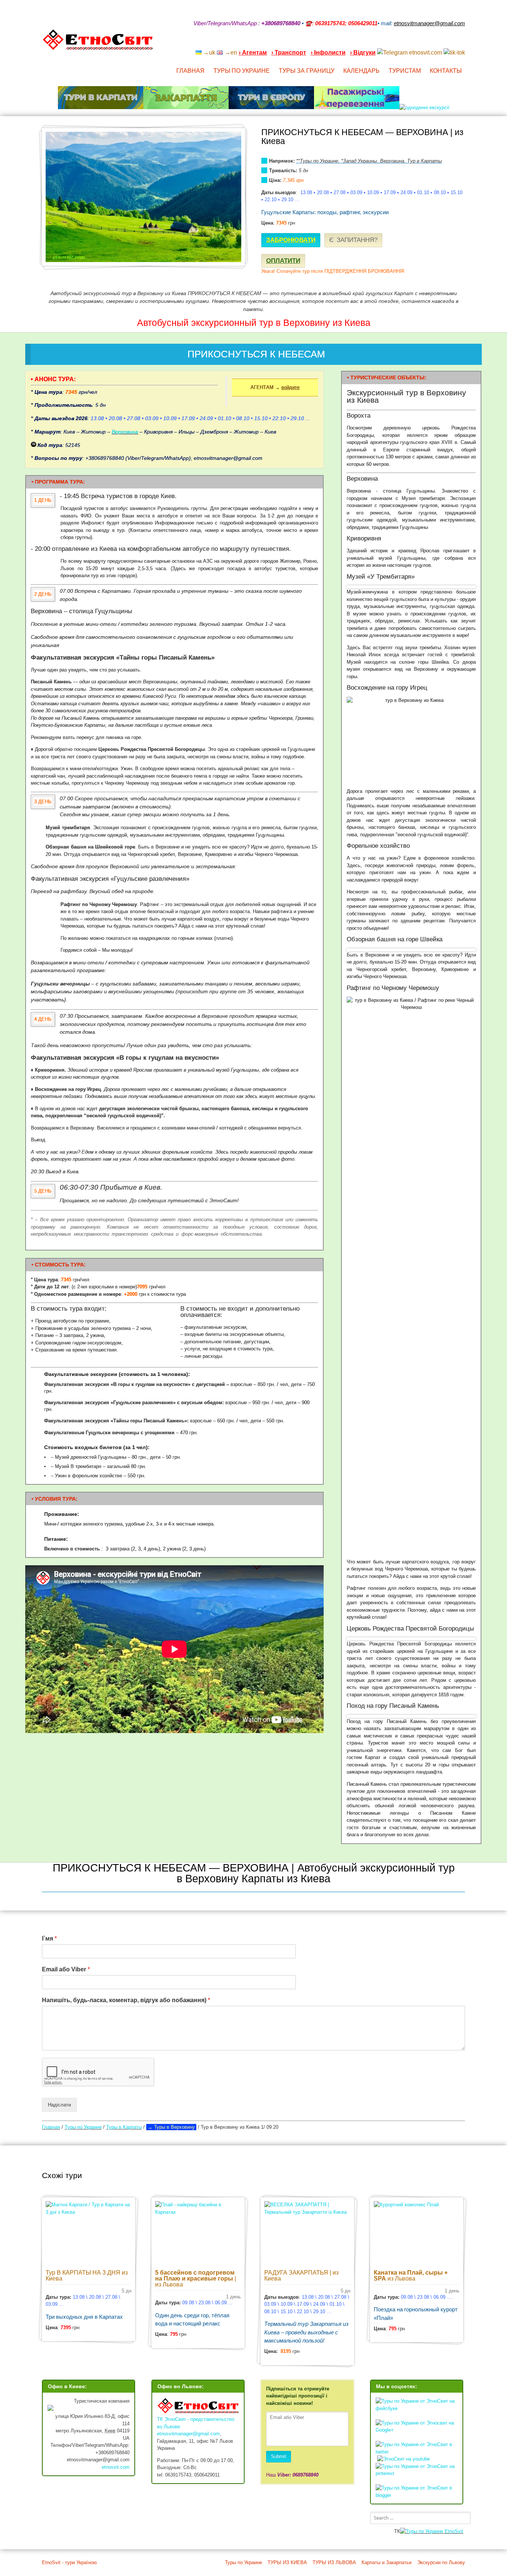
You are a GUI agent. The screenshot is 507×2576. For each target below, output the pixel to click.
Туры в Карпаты (124, 2127)
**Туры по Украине (317, 161)
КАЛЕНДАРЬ (362, 71)
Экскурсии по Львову (441, 2562)
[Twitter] (452, 43)
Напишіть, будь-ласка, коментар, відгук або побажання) (126, 2000)
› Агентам (253, 53)
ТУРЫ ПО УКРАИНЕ (242, 71)
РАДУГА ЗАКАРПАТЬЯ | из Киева (301, 2276)
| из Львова (196, 2278)
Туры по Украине (83, 2127)
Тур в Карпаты (425, 161)
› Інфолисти (328, 53)
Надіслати (59, 2105)
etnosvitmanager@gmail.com (188, 2434)
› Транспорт (289, 53)
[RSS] (404, 43)
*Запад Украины (359, 161)
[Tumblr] (443, 43)
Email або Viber (66, 1969)
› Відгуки (363, 53)
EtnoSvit (453, 2531)
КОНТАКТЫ (446, 71)
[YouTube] (423, 43)
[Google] (414, 43)
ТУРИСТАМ (405, 71)
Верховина (392, 161)
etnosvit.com (116, 2467)
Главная (51, 2127)
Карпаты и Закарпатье (387, 2562)
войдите (290, 387)
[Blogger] (462, 43)
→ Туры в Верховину (171, 2127)
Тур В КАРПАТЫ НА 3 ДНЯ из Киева (87, 2276)
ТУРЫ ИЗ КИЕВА (287, 2562)
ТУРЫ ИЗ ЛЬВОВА (334, 2562)
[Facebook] (433, 43)
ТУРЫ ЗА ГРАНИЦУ (307, 71)
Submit (279, 2456)
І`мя (49, 1938)
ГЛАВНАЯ (190, 71)
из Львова (411, 2276)
